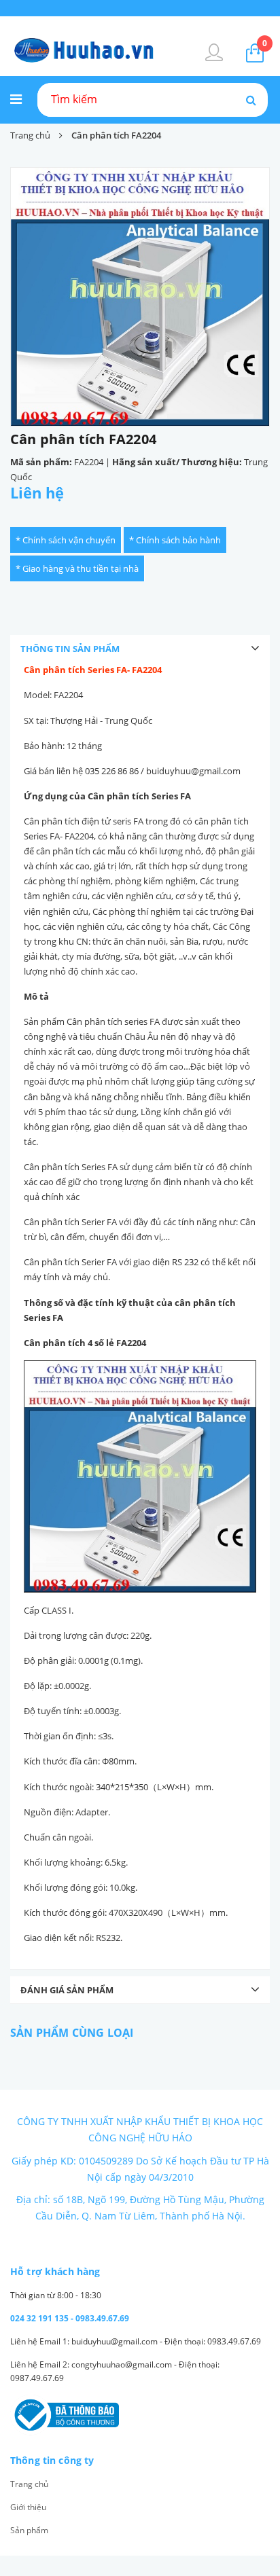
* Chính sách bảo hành (175, 540)
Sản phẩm (29, 2530)
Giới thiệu (28, 2507)
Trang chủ (29, 2484)
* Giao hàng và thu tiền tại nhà (77, 568)
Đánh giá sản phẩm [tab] (67, 1990)
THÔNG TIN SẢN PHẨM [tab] (70, 649)
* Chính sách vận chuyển (66, 540)
